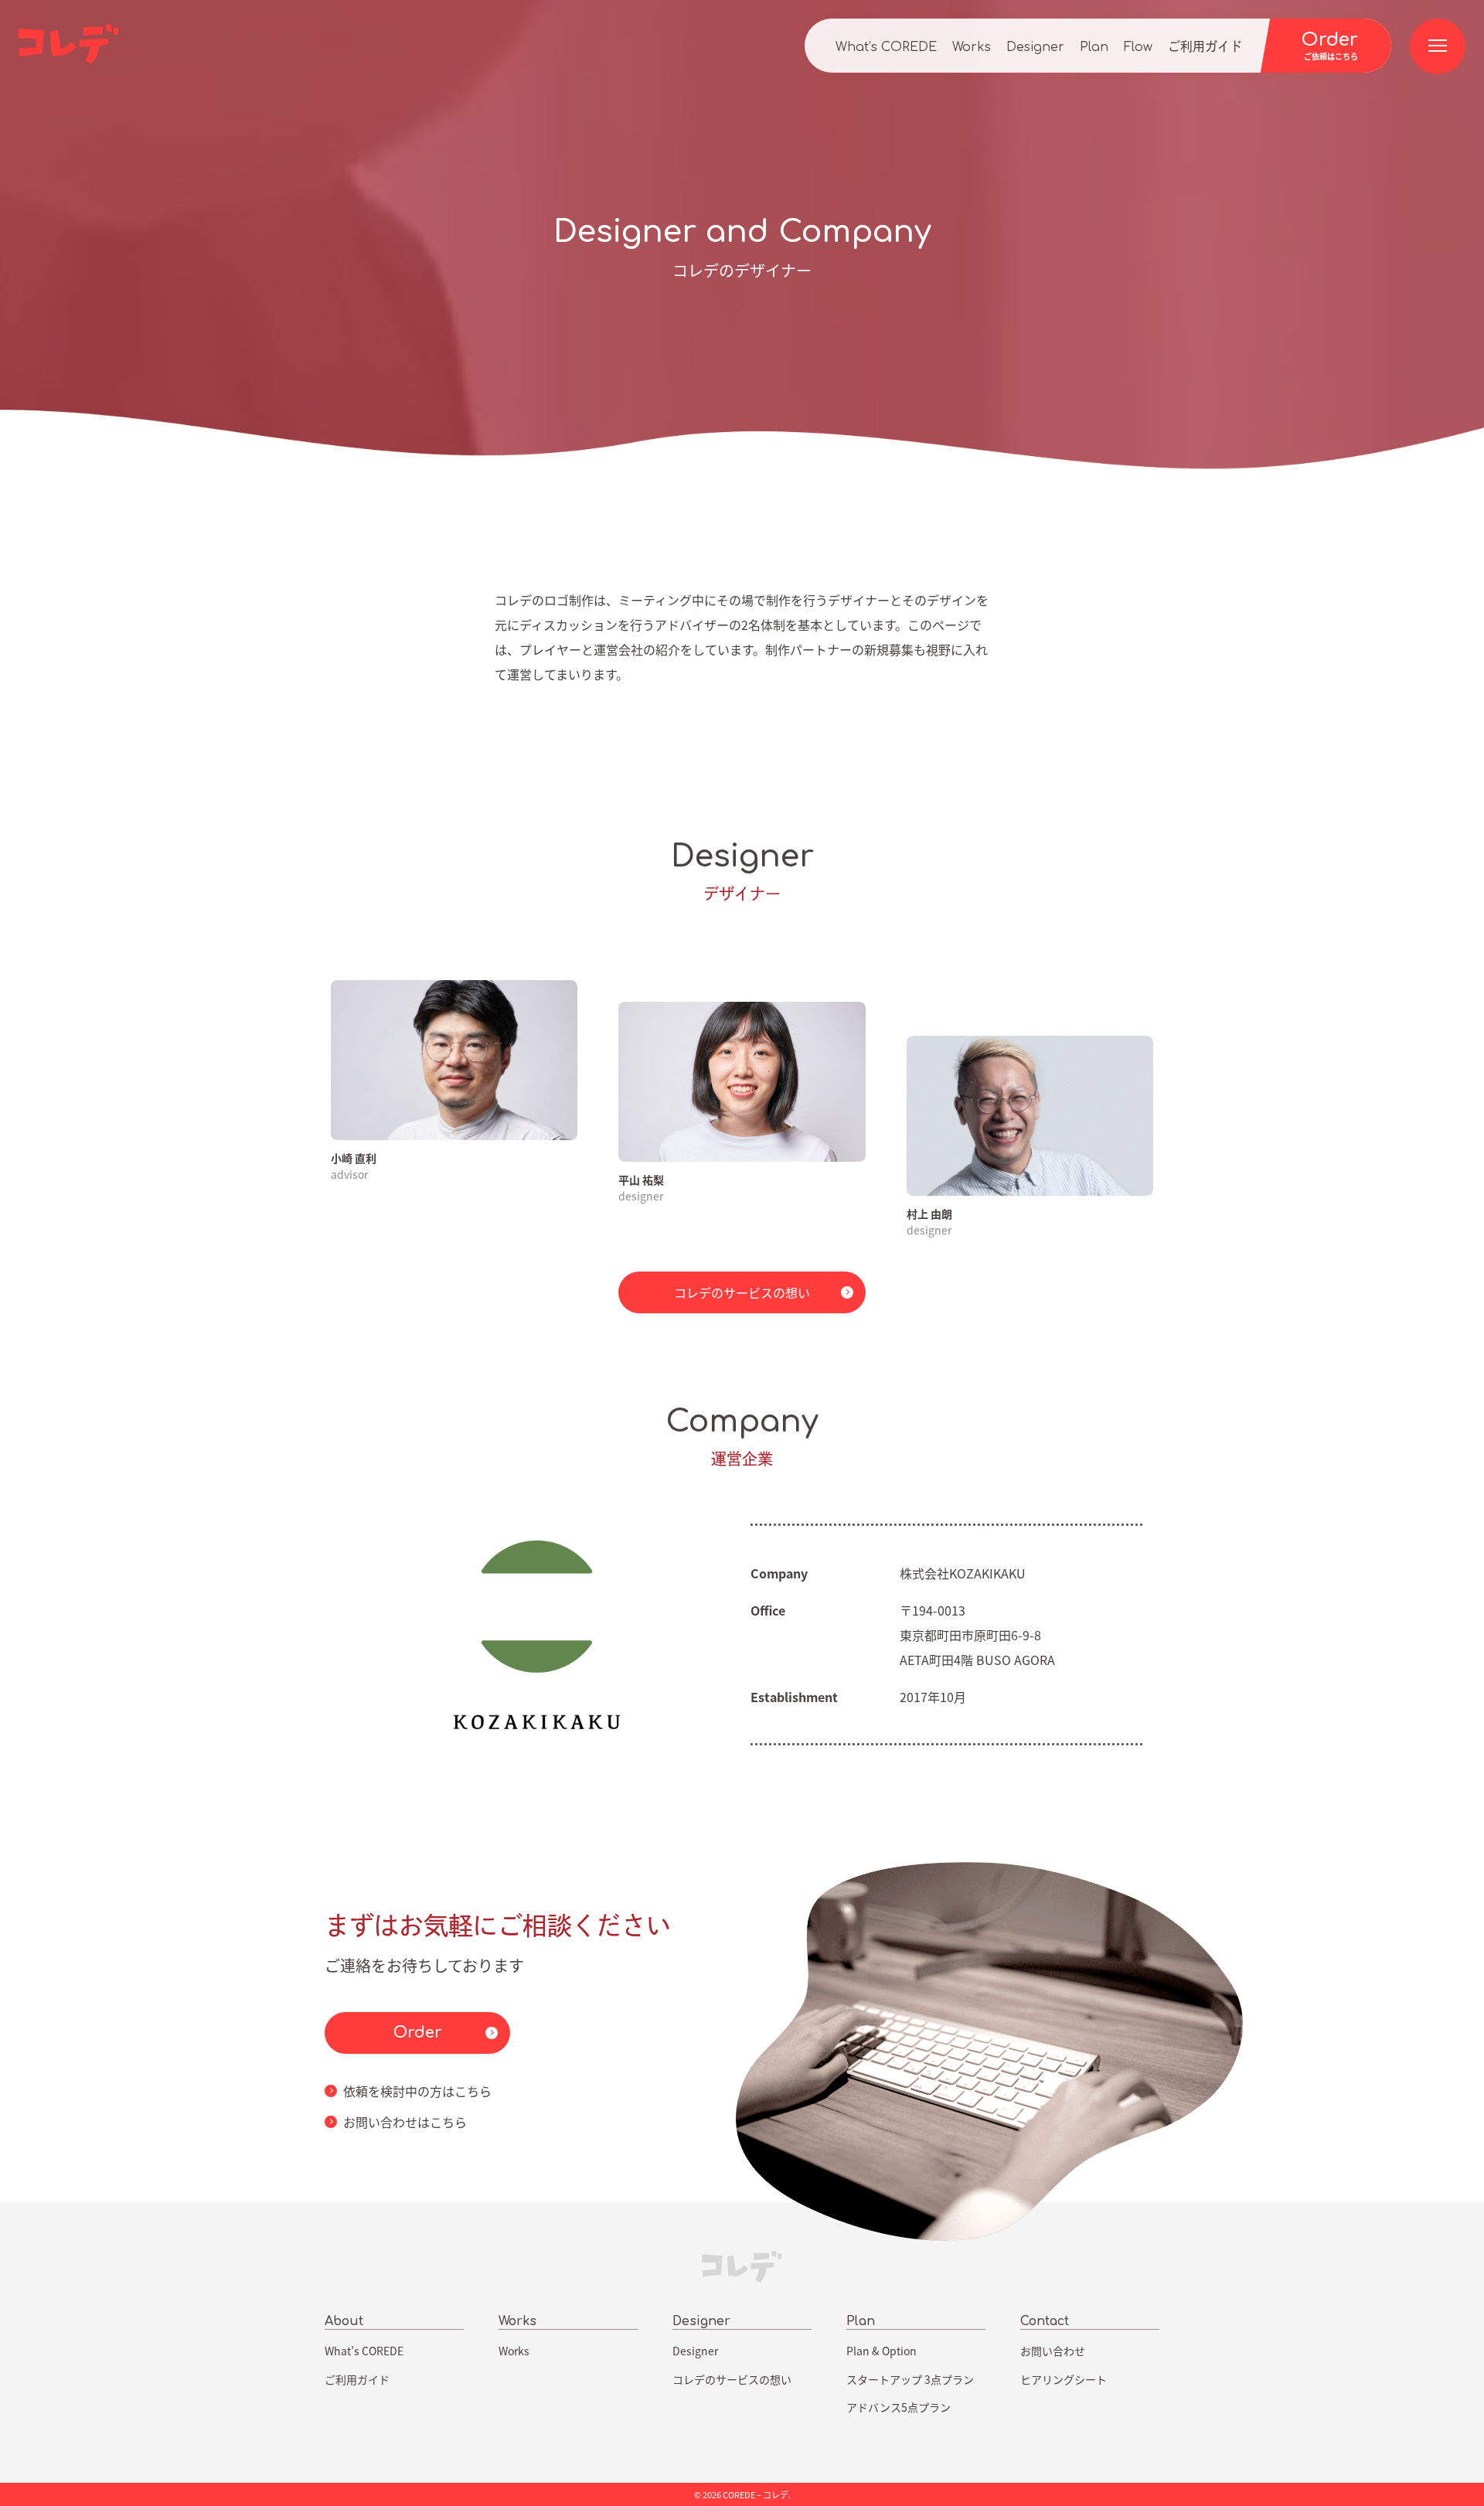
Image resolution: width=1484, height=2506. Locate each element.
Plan (1094, 47)
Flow (1138, 47)
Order (418, 2033)
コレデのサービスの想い (742, 1292)
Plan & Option (882, 2351)
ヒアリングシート (1064, 2379)
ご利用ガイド (1205, 47)
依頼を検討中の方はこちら (417, 2091)
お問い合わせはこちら (405, 2122)
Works (972, 47)
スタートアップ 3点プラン (910, 2379)
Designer (1035, 47)
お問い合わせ (1053, 2351)
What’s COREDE (886, 47)
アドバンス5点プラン (899, 2407)
